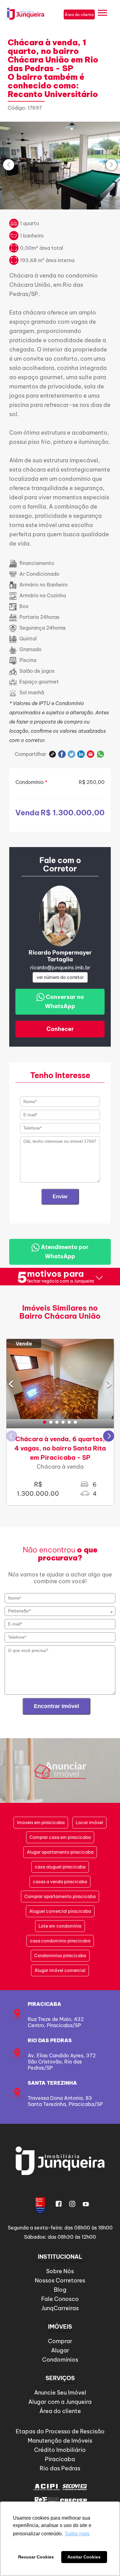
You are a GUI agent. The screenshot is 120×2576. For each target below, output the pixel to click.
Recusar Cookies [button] (36, 2557)
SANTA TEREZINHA (52, 2083)
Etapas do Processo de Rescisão (60, 2431)
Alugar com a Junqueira (60, 2402)
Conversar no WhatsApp (64, 1002)
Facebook (62, 754)
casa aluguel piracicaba (60, 1867)
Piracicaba (44, 2004)
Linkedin (81, 754)
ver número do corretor (60, 977)
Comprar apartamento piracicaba (60, 1897)
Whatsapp (100, 754)
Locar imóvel (89, 1823)
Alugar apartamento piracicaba (60, 1852)
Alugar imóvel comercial (60, 1970)
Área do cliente (60, 2411)
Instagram (72, 2204)
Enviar (60, 1197)
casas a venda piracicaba (60, 1882)
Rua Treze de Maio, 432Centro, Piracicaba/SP (56, 2022)
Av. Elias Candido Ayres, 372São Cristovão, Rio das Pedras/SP (62, 2062)
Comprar (60, 2341)
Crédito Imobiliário (60, 2450)
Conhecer (60, 1029)
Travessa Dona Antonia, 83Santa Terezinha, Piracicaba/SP (65, 2101)
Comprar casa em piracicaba (60, 1837)
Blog (60, 2290)
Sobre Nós (60, 2271)
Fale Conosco (60, 2299)
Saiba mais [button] (77, 2534)
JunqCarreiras (60, 2308)
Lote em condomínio (60, 1926)
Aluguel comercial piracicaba (60, 1911)
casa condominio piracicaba (60, 1941)
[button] (45, 1422)
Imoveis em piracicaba (41, 1823)
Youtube (86, 2204)
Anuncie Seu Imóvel (60, 2393)
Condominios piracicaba (60, 1956)
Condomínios (60, 2360)
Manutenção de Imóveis (60, 2441)
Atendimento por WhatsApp (64, 1252)
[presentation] (9, 165)
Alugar (60, 2350)
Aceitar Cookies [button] (84, 2557)
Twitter (72, 754)
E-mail (91, 754)
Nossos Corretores (60, 2280)
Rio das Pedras (50, 2040)
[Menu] (102, 14)
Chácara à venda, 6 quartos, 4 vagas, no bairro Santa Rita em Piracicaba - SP (60, 1448)
